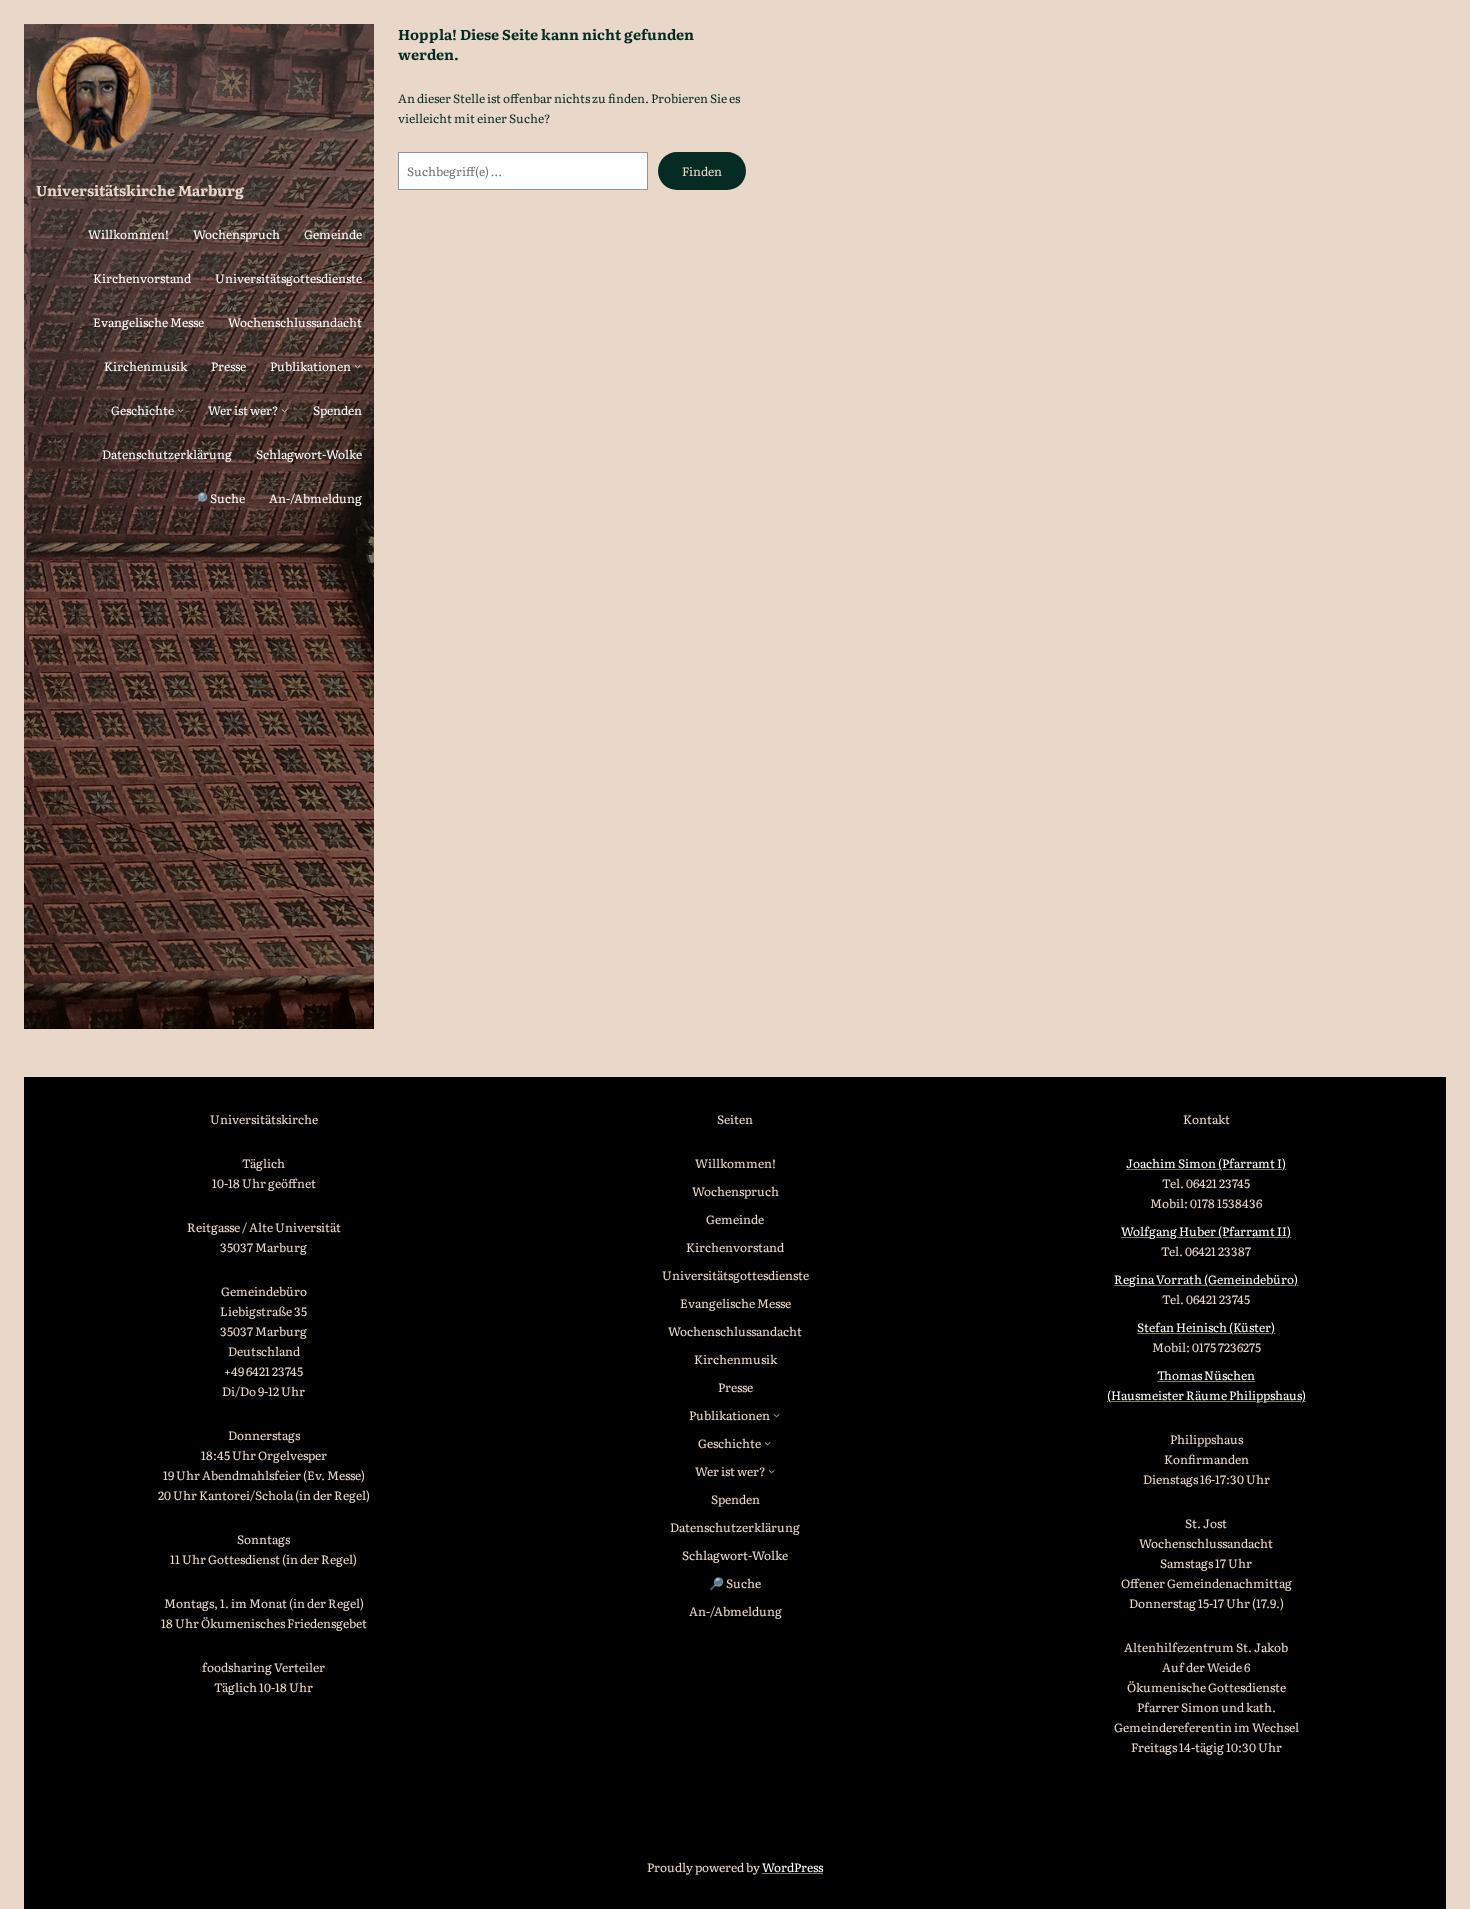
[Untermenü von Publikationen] (357, 365)
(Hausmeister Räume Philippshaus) (1206, 1395)
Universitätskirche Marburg (140, 189)
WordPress (792, 1867)
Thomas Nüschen (1206, 1375)
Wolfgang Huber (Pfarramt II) (1206, 1231)
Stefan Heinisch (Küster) (1206, 1327)
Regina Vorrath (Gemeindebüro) (1206, 1279)
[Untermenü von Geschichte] (180, 409)
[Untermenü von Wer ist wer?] (284, 409)
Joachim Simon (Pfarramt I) (1206, 1163)
